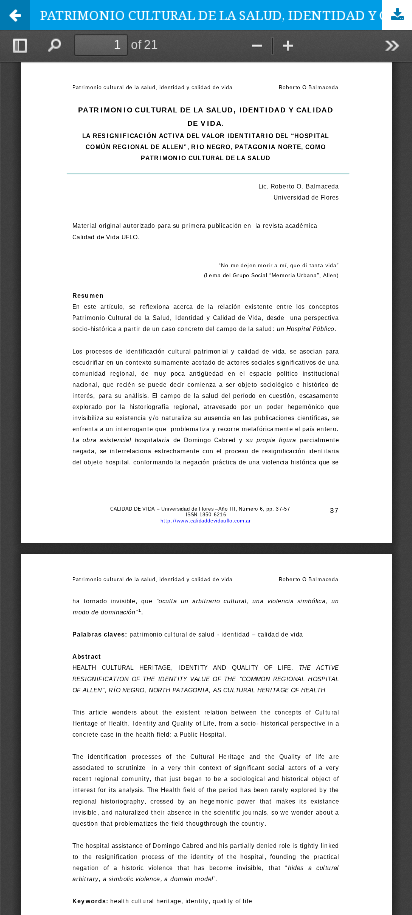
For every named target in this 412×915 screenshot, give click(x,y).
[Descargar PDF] (397, 15)
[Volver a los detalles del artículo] (15, 15)
